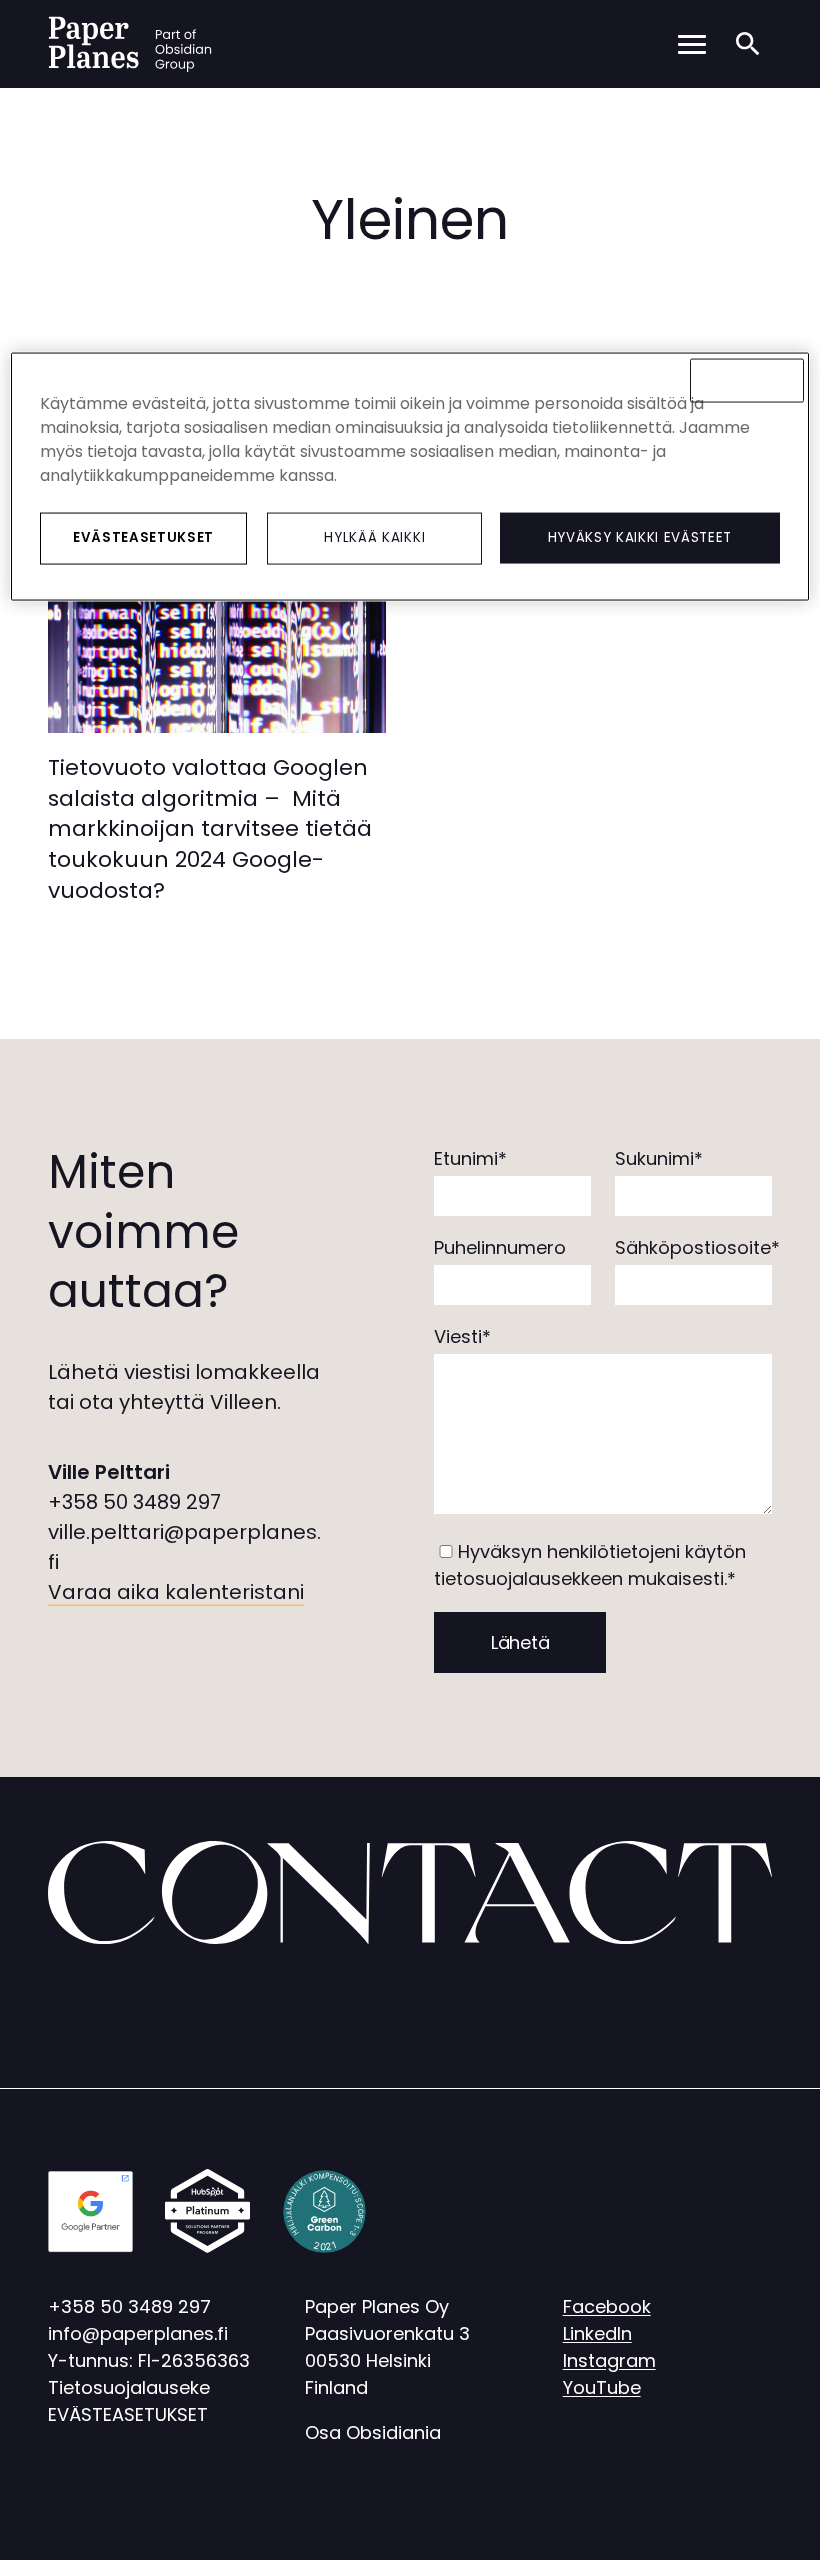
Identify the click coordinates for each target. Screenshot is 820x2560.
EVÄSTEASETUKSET (128, 2414)
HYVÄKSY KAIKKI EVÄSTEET (640, 537)
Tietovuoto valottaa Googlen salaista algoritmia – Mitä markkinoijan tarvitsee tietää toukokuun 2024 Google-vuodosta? (210, 829)
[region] (410, 477)
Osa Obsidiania (373, 2432)
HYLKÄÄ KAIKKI (374, 537)
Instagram (609, 2360)
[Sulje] (747, 381)
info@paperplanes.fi (138, 2333)
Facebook (607, 2306)
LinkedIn (597, 2333)
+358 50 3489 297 (134, 1502)
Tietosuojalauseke (129, 2387)
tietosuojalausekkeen (528, 1578)
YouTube (602, 2387)
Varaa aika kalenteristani (176, 1592)
